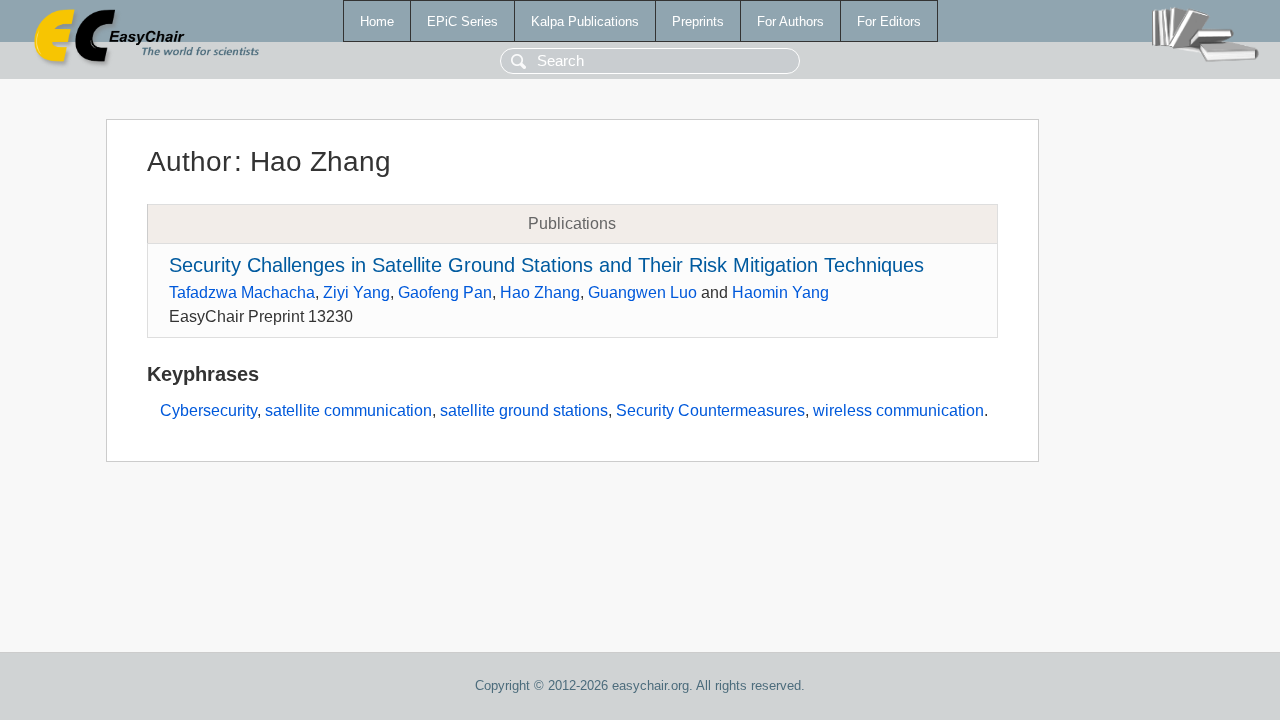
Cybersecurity (208, 410)
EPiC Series (462, 21)
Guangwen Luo (642, 292)
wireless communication (898, 410)
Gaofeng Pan (445, 292)
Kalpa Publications (585, 21)
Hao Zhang (540, 292)
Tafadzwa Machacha (242, 292)
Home (377, 21)
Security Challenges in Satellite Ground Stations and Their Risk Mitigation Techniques (546, 265)
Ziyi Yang (356, 292)
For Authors (790, 21)
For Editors (889, 21)
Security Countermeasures (710, 410)
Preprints (698, 21)
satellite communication (348, 410)
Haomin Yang (780, 292)
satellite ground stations (524, 410)
